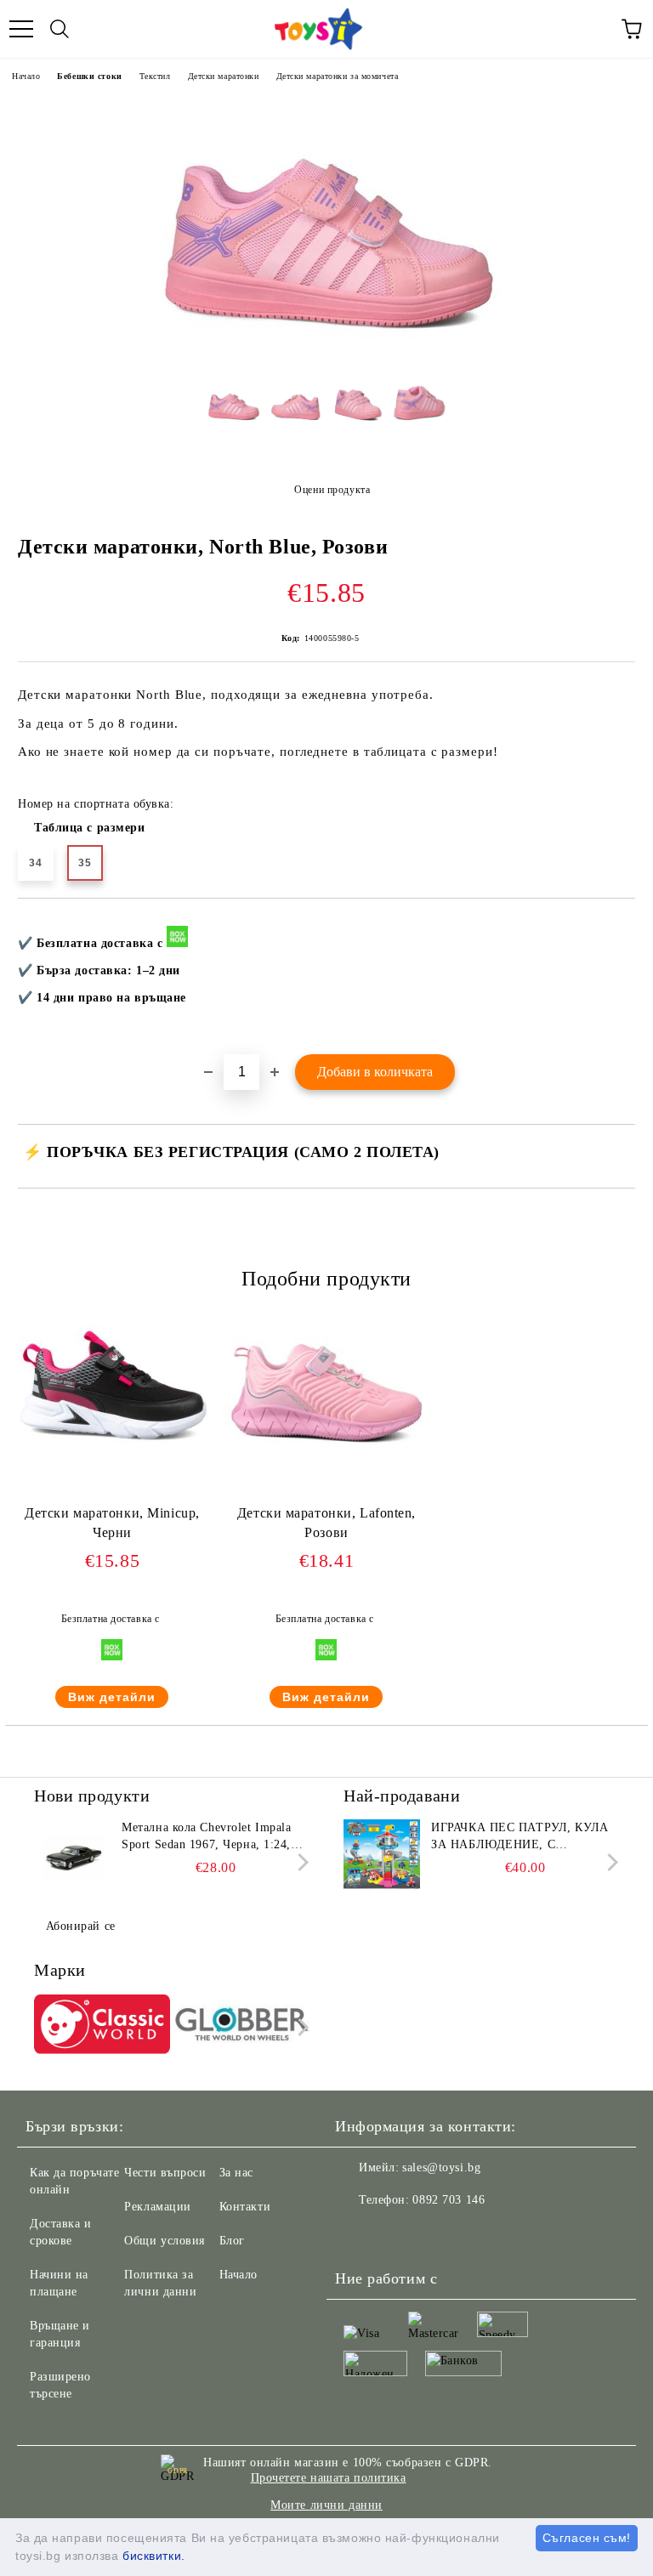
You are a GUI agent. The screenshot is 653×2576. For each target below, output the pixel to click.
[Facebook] (357, 2234)
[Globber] (242, 2027)
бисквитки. (154, 2556)
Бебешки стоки (89, 76)
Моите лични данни (326, 2505)
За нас (236, 2173)
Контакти (245, 2207)
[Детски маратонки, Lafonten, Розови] (326, 1456)
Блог (232, 2241)
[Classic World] (102, 2027)
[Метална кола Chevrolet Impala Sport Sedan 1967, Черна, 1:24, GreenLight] (72, 1858)
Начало (26, 76)
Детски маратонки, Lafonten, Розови (326, 1523)
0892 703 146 (449, 2200)
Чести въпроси (165, 2173)
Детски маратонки (224, 76)
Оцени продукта (332, 490)
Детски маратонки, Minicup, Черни (112, 1523)
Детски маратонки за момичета (338, 76)
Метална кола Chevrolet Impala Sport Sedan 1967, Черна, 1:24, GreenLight (206, 1837)
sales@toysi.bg (441, 2167)
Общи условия (165, 2241)
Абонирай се (81, 1926)
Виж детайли (112, 1697)
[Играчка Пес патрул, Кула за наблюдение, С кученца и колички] (382, 1858)
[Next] (300, 1862)
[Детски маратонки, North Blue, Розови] (326, 357)
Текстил (155, 76)
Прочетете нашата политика (329, 2478)
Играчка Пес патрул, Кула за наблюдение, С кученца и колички (520, 1837)
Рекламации (158, 2207)
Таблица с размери (90, 828)
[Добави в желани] (611, 927)
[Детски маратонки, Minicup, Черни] (112, 1456)
